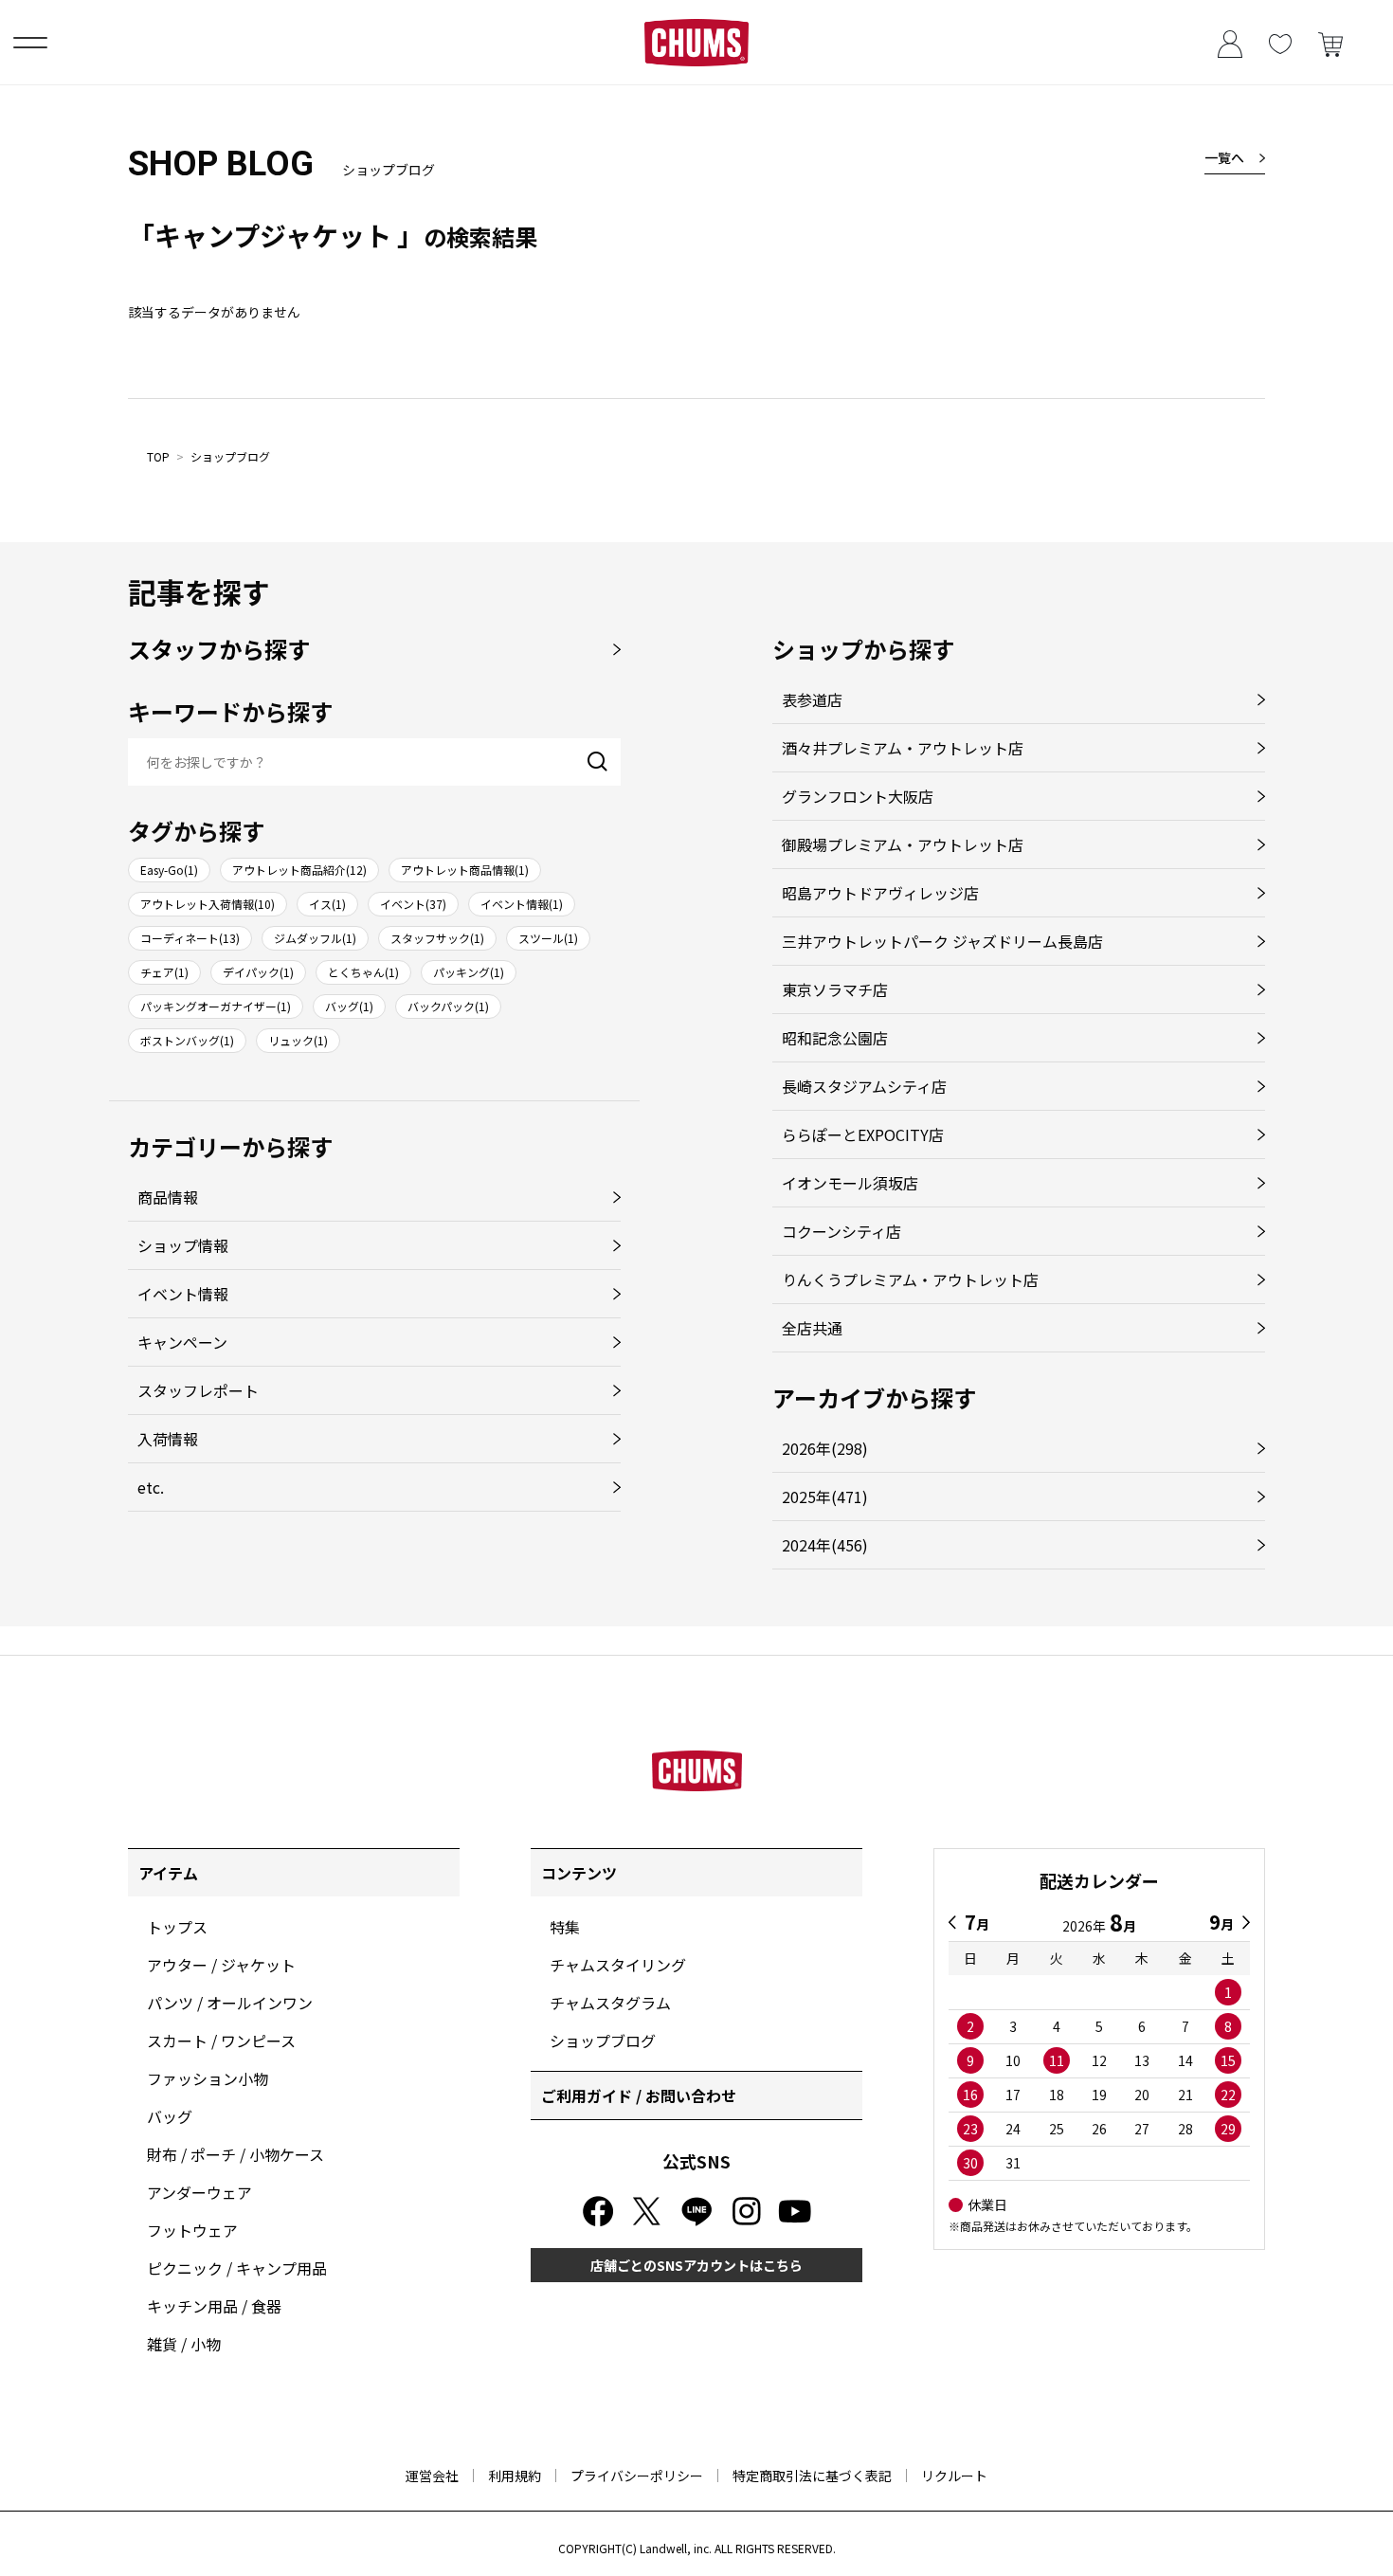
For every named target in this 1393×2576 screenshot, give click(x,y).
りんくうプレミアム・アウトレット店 (910, 1279)
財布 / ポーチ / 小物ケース (235, 2154)
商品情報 (168, 1197)
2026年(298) (825, 1448)
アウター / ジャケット (221, 1965)
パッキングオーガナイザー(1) (216, 1006)
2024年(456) (825, 1545)
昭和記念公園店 (835, 1038)
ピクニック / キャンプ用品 (237, 2268)
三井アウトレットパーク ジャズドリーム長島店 (942, 941)
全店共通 (812, 1328)
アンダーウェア (199, 2192)
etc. (151, 1487)
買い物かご (1330, 42)
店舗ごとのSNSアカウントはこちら (696, 2265)
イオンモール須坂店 (850, 1183)
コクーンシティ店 (841, 1231)
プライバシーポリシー (637, 2476)
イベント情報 (183, 1294)
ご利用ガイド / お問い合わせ (639, 2095)
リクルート (954, 2476)
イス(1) (327, 904)
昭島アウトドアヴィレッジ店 (880, 893)
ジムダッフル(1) (315, 938)
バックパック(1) (448, 1006)
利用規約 (515, 2476)
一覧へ (1224, 157)
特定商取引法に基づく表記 (812, 2476)
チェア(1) (164, 972)
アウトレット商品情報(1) (465, 870)
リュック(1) (298, 1040)
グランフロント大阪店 (858, 796)
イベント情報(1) (522, 904)
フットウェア (192, 2230)
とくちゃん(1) (363, 972)
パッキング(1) (469, 972)
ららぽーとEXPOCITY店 (863, 1134)
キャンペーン (182, 1342)
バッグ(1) (349, 1006)
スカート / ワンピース (221, 2041)
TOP (158, 456)
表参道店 (812, 699)
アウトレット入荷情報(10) (208, 904)
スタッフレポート (198, 1390)
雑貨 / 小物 (184, 2344)
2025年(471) (825, 1497)
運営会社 (432, 2476)
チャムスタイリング (618, 1965)
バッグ (170, 2116)
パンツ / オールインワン (230, 2003)
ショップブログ (230, 456)
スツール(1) (548, 938)
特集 (565, 1927)
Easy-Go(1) (169, 870)
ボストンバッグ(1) (187, 1040)
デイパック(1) (258, 972)
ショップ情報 (183, 1245)
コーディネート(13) (190, 938)
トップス (177, 1927)
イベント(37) (413, 904)
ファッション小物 (208, 2078)
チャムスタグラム (610, 2003)
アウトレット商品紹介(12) (299, 870)
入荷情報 (168, 1439)
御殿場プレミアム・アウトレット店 (903, 844)
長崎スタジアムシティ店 (864, 1086)
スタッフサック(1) (437, 938)
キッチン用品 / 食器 (214, 2306)
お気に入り (1280, 42)
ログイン (1230, 42)
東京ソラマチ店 (835, 989)
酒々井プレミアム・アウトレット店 (903, 748)
